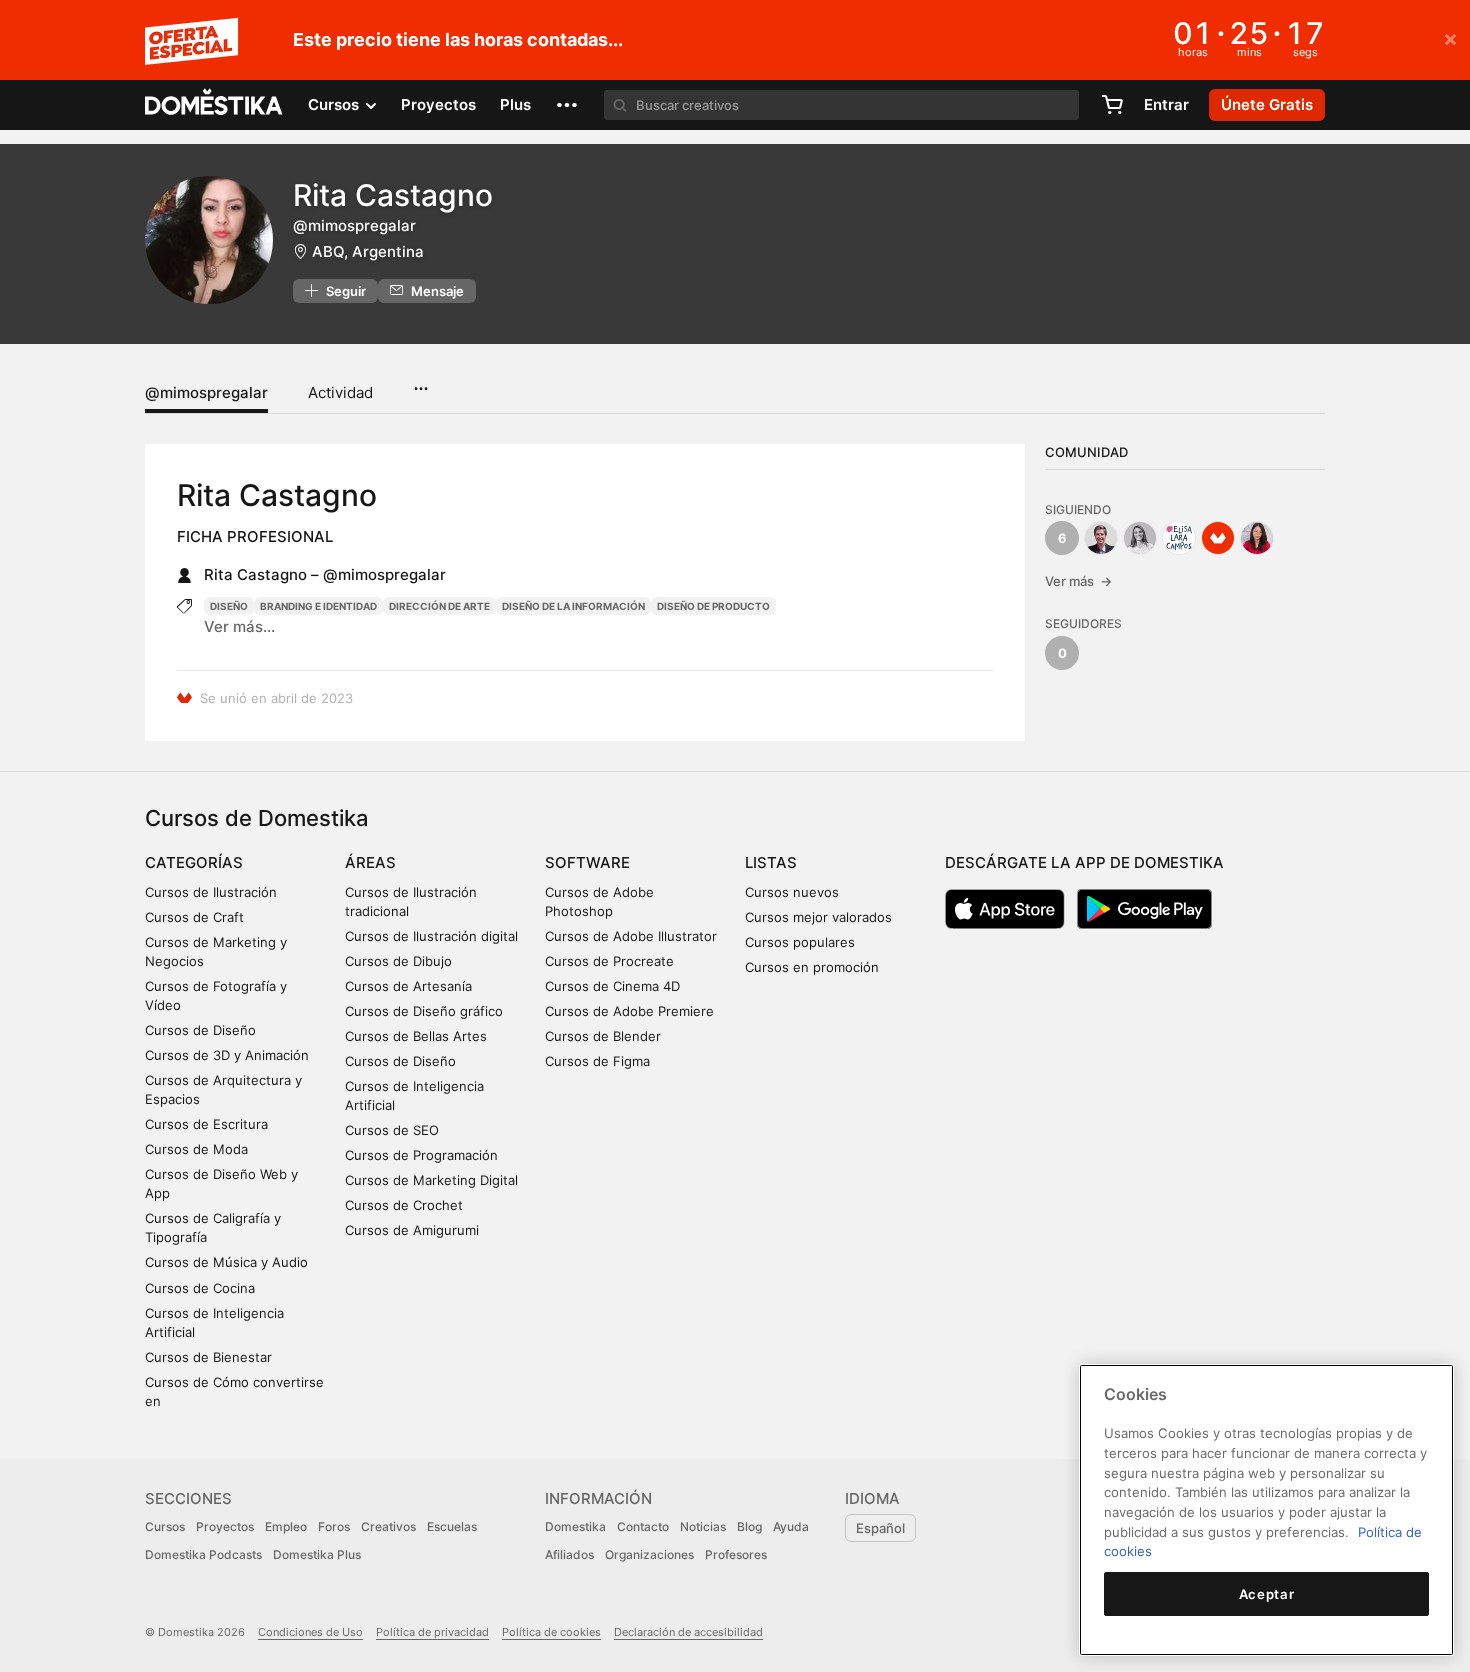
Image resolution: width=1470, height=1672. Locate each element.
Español (880, 1528)
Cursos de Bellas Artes (416, 1036)
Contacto (643, 1526)
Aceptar (1267, 1594)
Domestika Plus (317, 1554)
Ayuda (791, 1526)
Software (587, 862)
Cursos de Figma (597, 1061)
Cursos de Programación (421, 1155)
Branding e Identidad (318, 606)
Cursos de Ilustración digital (431, 936)
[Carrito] (1112, 105)
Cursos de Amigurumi (412, 1230)
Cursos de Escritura (206, 1124)
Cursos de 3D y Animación (227, 1055)
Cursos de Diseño (200, 1030)
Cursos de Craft (194, 917)
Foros (334, 1526)
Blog (749, 1526)
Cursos (165, 1526)
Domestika (575, 1526)
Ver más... (239, 626)
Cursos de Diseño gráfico (424, 1011)
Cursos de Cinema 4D (612, 986)
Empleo (286, 1526)
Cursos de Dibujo (398, 961)
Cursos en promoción (812, 967)
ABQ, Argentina (368, 251)
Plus (515, 104)
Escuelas (452, 1526)
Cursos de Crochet (404, 1205)
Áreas (370, 862)
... (420, 382)
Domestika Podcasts (203, 1554)
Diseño (229, 606)
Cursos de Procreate (609, 961)
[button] (567, 105)
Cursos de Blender (603, 1036)
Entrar (1166, 104)
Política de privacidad (432, 1632)
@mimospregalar (206, 392)
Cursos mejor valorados (818, 917)
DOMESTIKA (214, 105)
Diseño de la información (573, 606)
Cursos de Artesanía (408, 986)
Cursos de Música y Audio (226, 1262)
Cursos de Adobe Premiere (629, 1011)
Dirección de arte (439, 606)
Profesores (736, 1554)
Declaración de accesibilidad (688, 1632)
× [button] (1450, 38)
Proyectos (438, 104)
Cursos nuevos (792, 892)
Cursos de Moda (196, 1149)
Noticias (703, 1526)
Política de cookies (551, 1632)
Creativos (388, 1526)
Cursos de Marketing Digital (431, 1180)
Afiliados (569, 1554)
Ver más (1078, 581)
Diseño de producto (713, 606)
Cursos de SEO (392, 1130)
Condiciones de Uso (310, 1632)
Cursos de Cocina (200, 1288)
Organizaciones (649, 1554)
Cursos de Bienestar (208, 1357)
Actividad (340, 392)
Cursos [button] (335, 104)
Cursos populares (800, 942)
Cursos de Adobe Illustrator (631, 936)
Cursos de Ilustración (211, 892)
